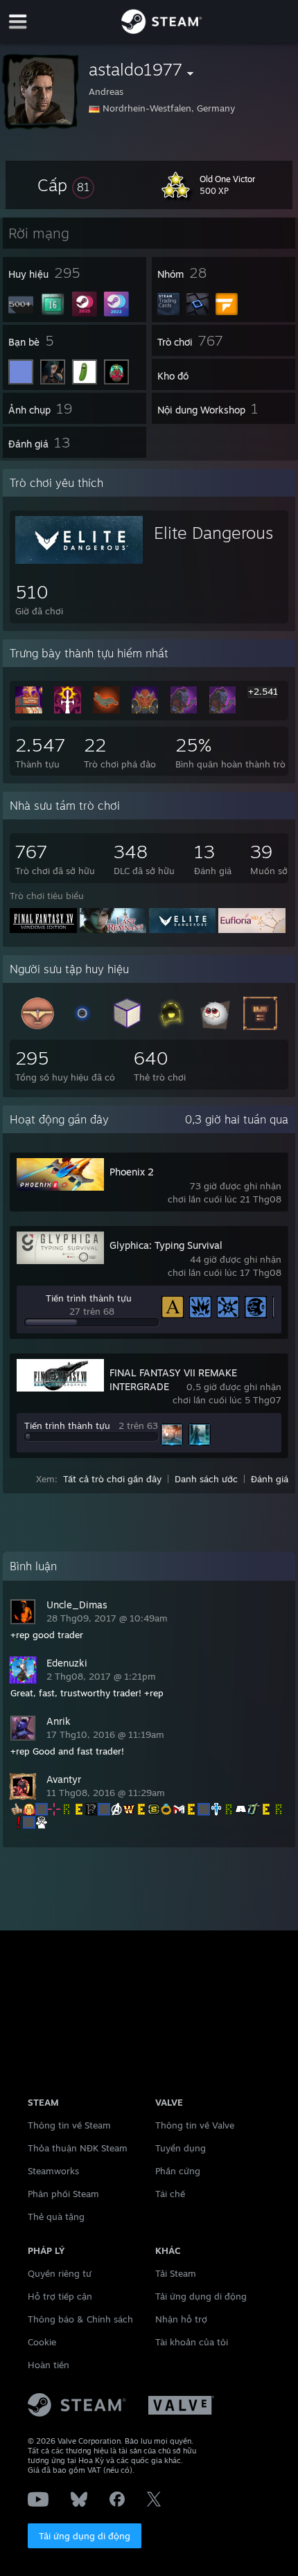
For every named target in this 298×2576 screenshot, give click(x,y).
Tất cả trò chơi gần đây (112, 1479)
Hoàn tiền (49, 2365)
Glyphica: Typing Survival (166, 1245)
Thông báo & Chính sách (80, 2319)
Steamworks (53, 2171)
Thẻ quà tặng (56, 2217)
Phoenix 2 (132, 1172)
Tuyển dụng (181, 2148)
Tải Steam (176, 2273)
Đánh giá (270, 1479)
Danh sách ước (206, 1479)
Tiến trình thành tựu (89, 1298)
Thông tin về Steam (69, 2125)
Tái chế (170, 2194)
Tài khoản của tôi (192, 2342)
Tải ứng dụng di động (85, 2536)
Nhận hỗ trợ (181, 2319)
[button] (66, 185)
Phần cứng (178, 2171)
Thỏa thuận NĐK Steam (78, 2148)
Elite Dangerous (213, 533)
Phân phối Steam (63, 2194)
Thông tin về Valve (195, 2125)
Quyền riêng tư (60, 2273)
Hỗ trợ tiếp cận (60, 2296)
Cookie (42, 2342)
